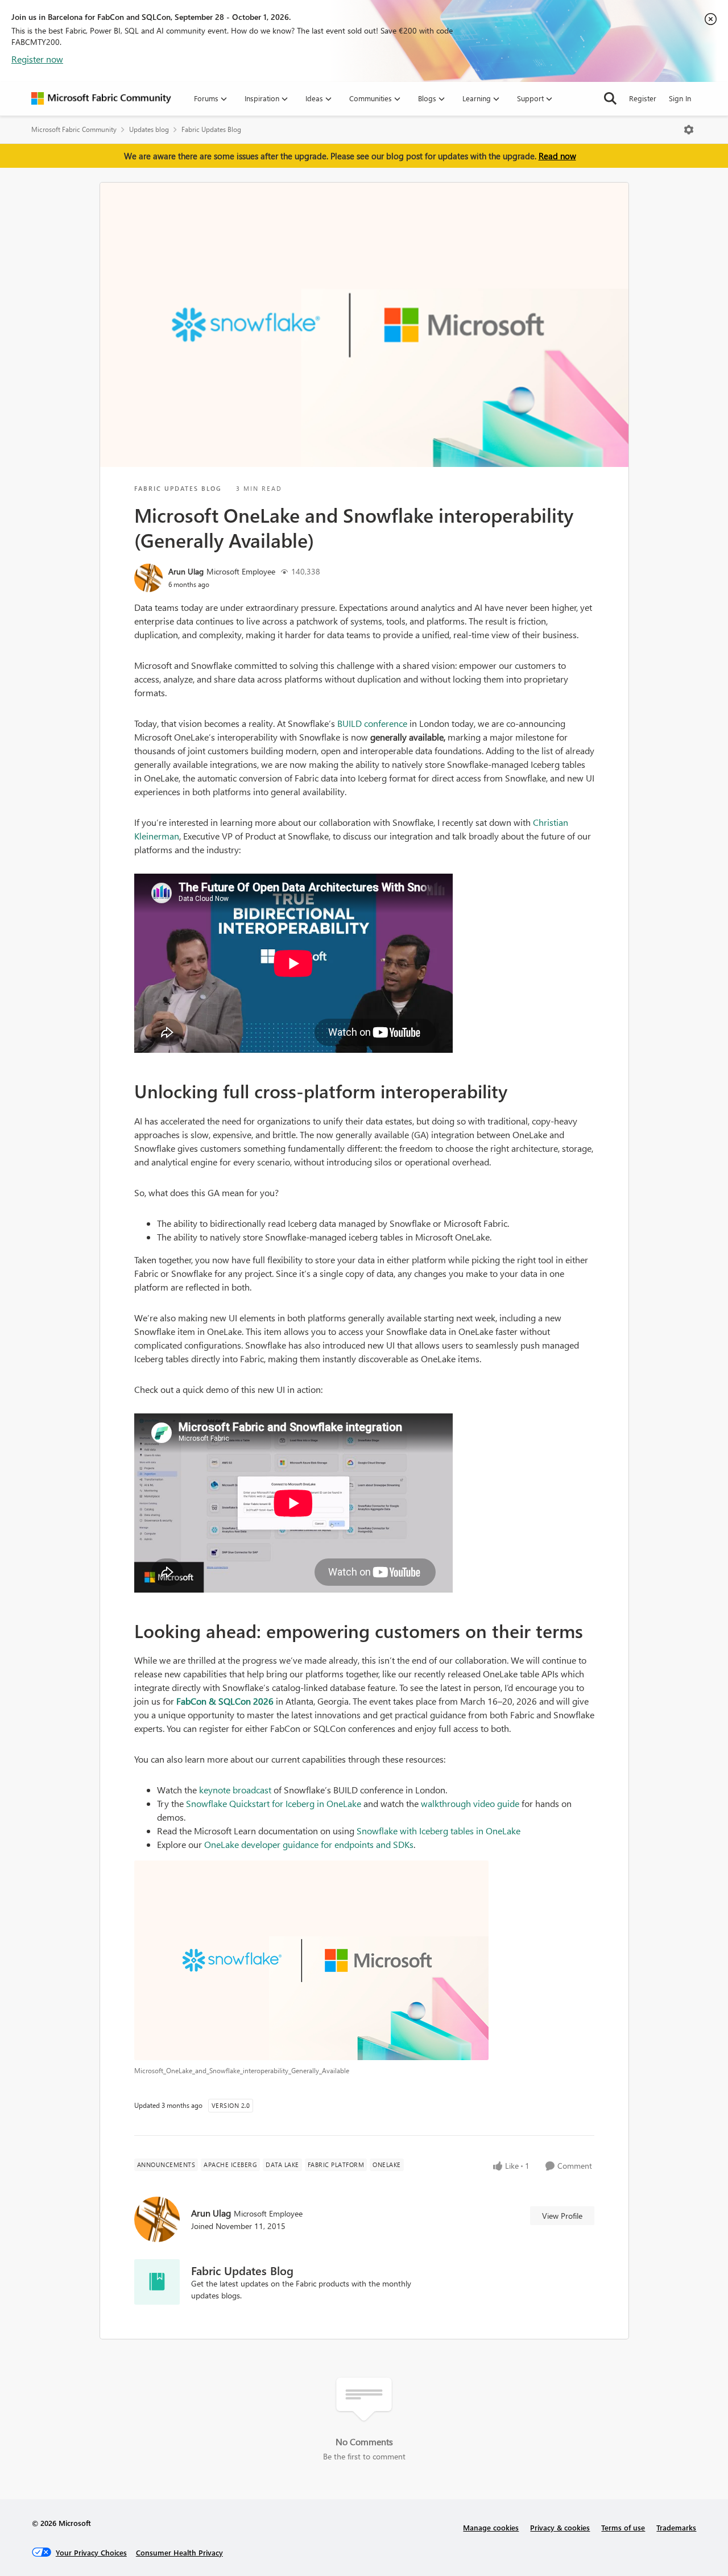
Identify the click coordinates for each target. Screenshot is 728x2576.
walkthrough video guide (470, 1803)
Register (643, 98)
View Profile (562, 2216)
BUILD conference (372, 723)
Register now (37, 59)
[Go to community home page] (101, 98)
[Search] (610, 98)
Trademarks (676, 2527)
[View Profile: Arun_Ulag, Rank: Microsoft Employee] (148, 578)
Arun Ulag (186, 571)
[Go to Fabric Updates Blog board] (157, 2282)
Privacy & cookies (560, 2527)
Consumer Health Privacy (179, 2552)
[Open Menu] (689, 130)
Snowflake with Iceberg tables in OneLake (439, 1831)
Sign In (680, 98)
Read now (557, 156)
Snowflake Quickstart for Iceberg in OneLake (274, 1803)
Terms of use (623, 2527)
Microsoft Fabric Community (74, 129)
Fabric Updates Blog (211, 129)
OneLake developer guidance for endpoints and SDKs (309, 1844)
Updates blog (149, 129)
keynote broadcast (235, 1790)
